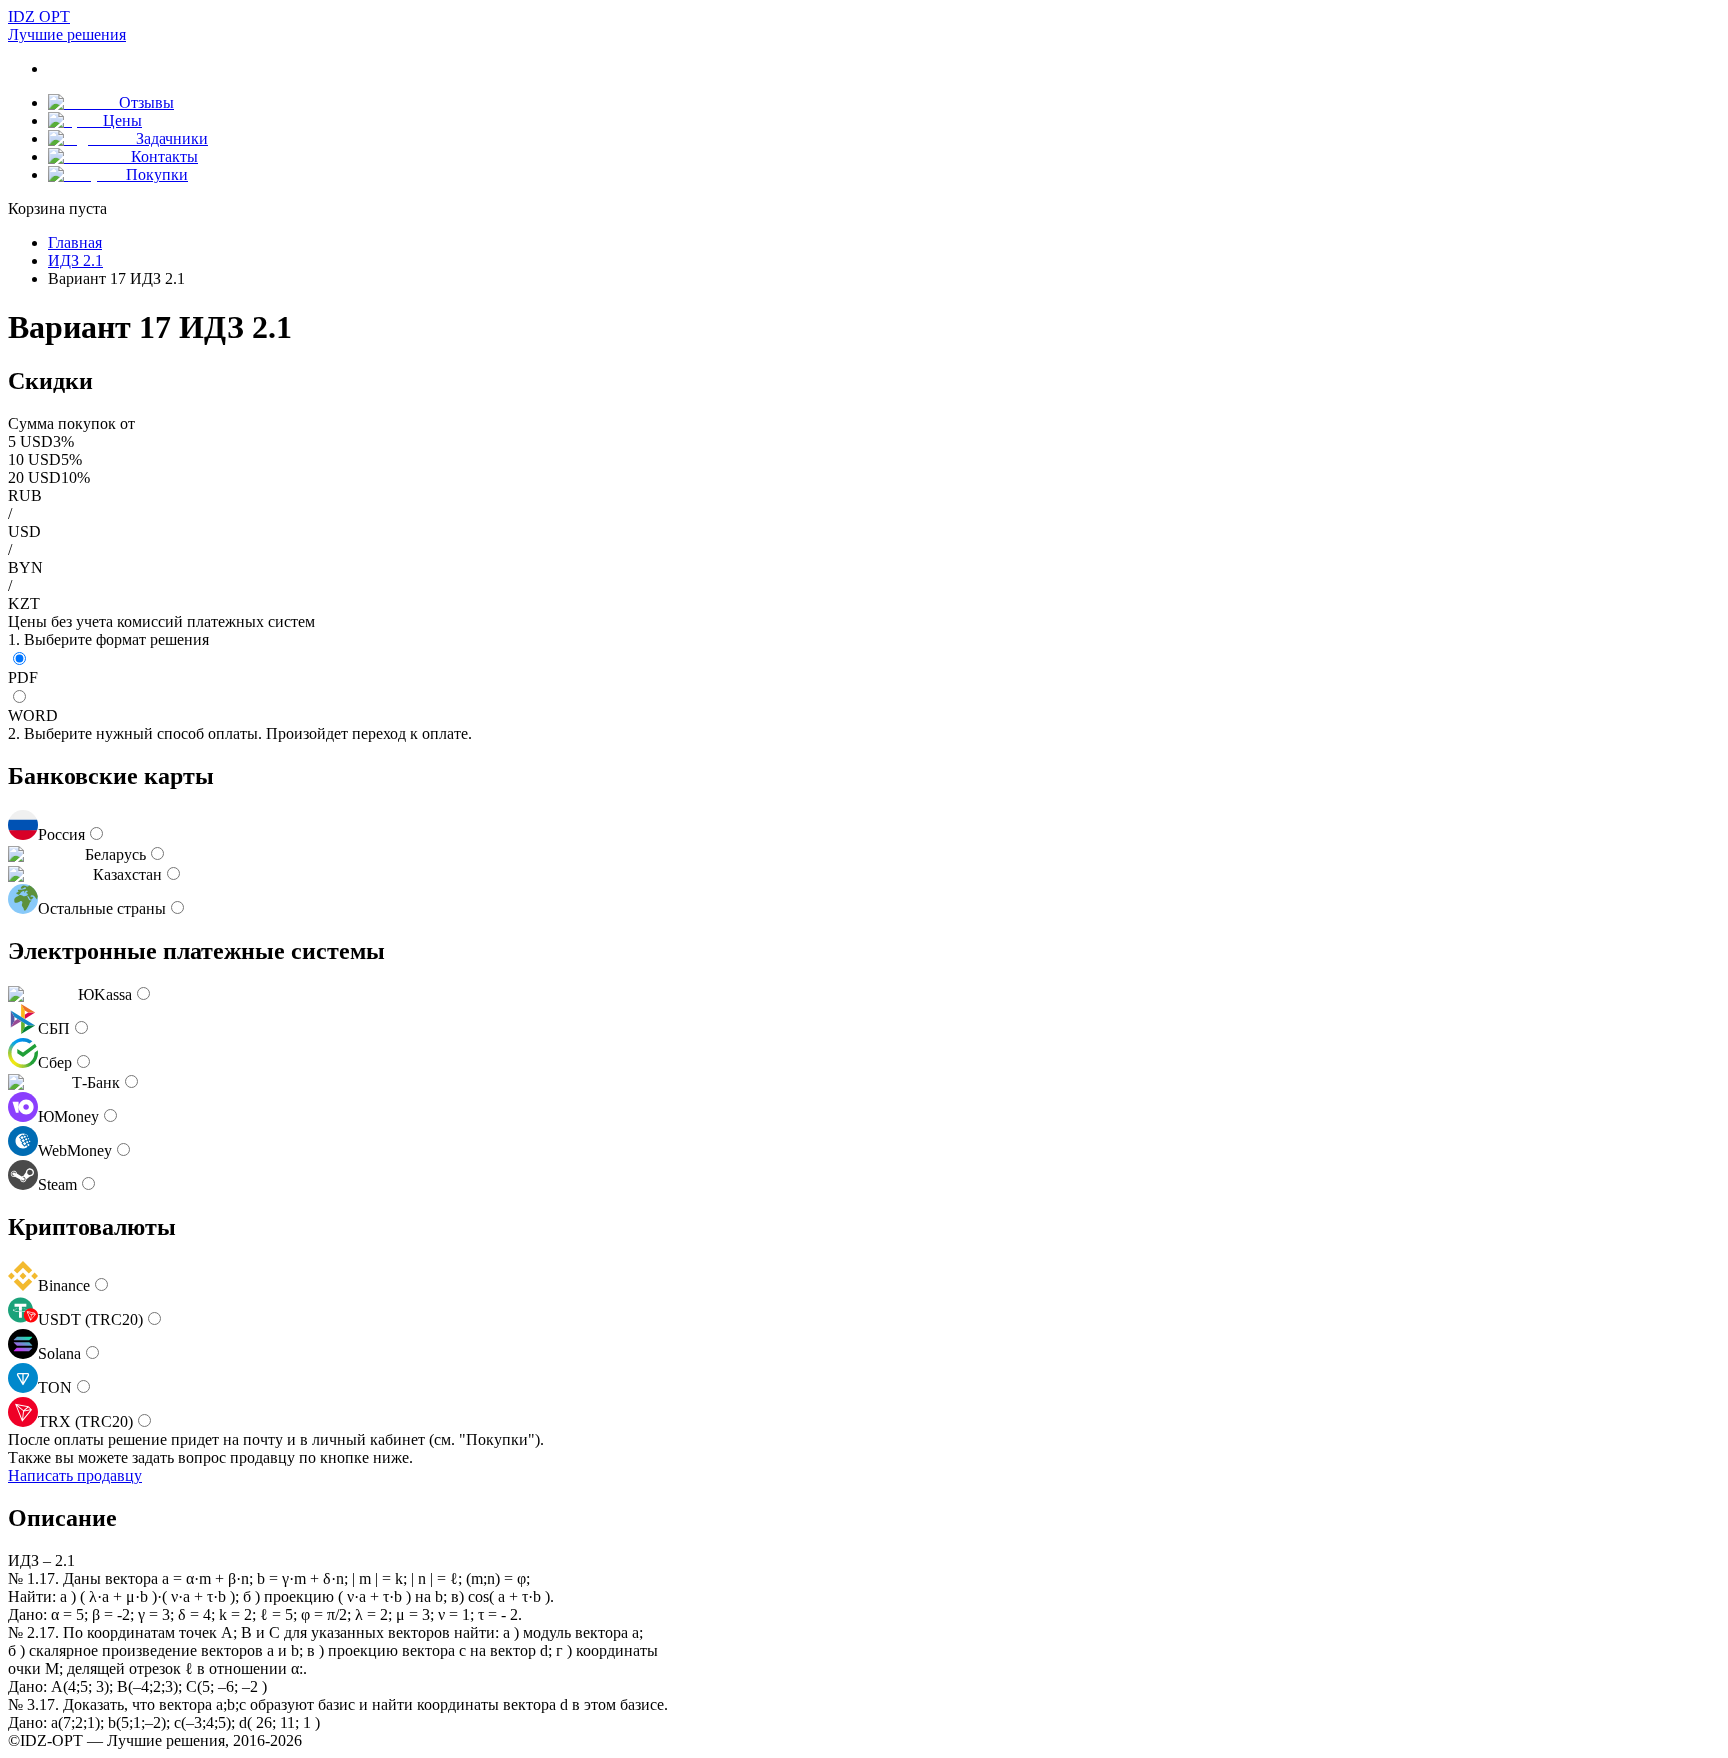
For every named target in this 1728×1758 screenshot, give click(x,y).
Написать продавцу (75, 1475)
